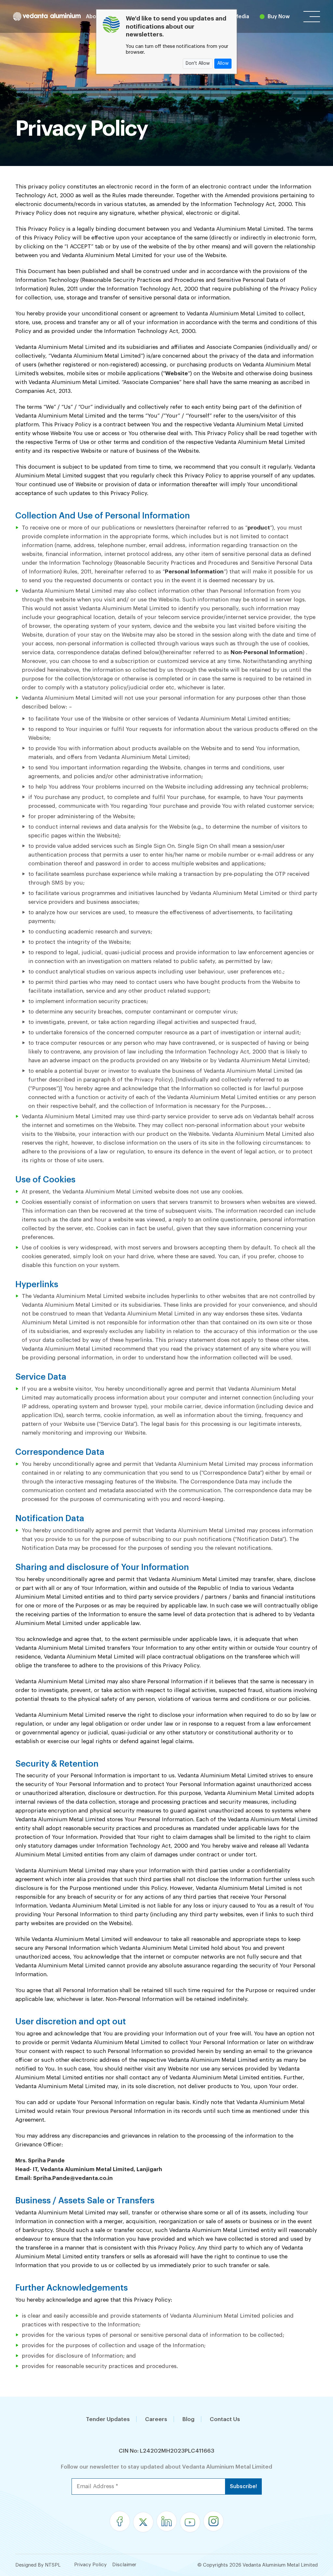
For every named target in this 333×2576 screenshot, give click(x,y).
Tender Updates (108, 2419)
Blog (188, 2419)
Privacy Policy (90, 2565)
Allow (223, 63)
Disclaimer (124, 2565)
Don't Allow (198, 63)
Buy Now (279, 17)
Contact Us (225, 2419)
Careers (156, 2419)
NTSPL (53, 2565)
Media (241, 17)
